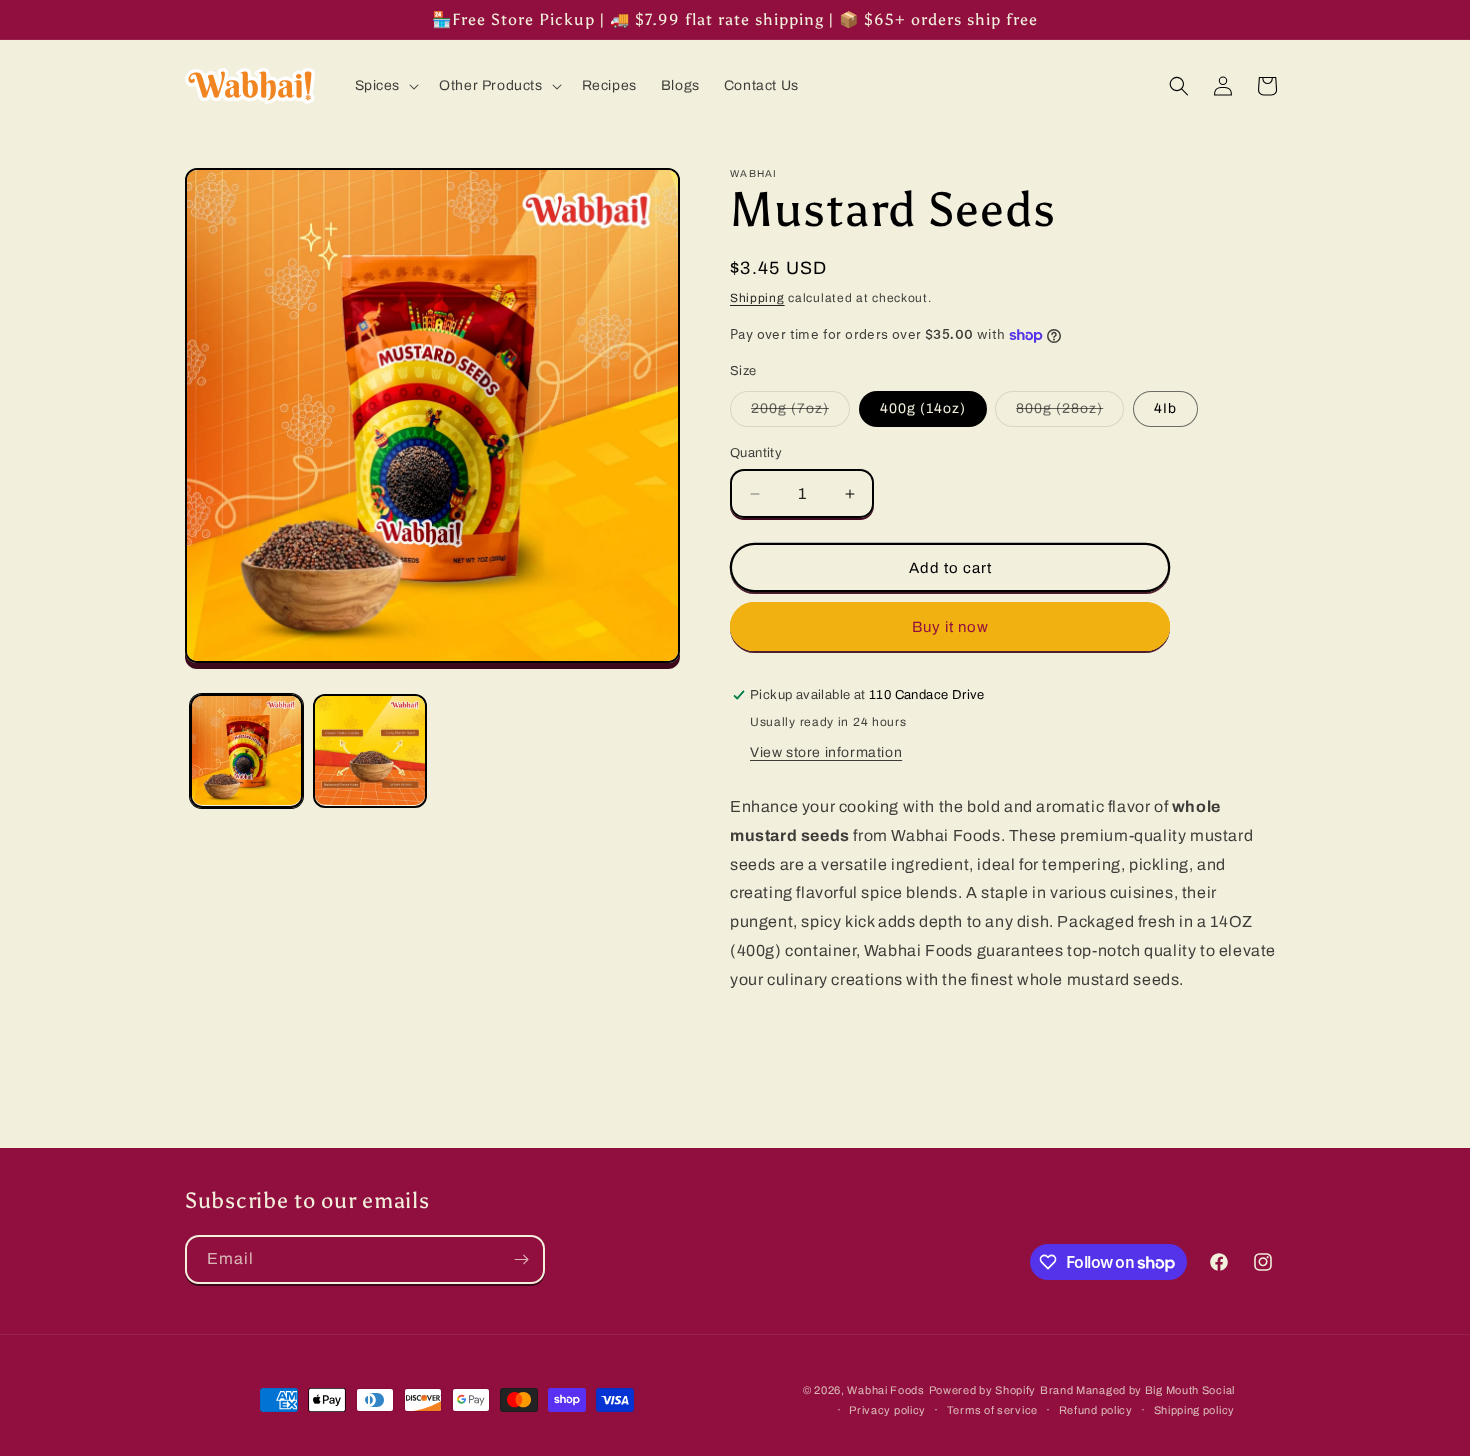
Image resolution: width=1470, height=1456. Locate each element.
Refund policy (1096, 1410)
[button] (385, 86)
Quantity (756, 453)
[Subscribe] (521, 1259)
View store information (826, 752)
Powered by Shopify (983, 1390)
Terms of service (992, 1410)
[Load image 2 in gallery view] (369, 750)
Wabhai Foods (885, 1390)
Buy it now (950, 627)
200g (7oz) (800, 413)
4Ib (1165, 408)
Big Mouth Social (1190, 1390)
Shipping (757, 298)
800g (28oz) (1070, 413)
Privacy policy (887, 1410)
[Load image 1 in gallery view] (246, 750)
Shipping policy (1195, 1410)
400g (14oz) (923, 408)
